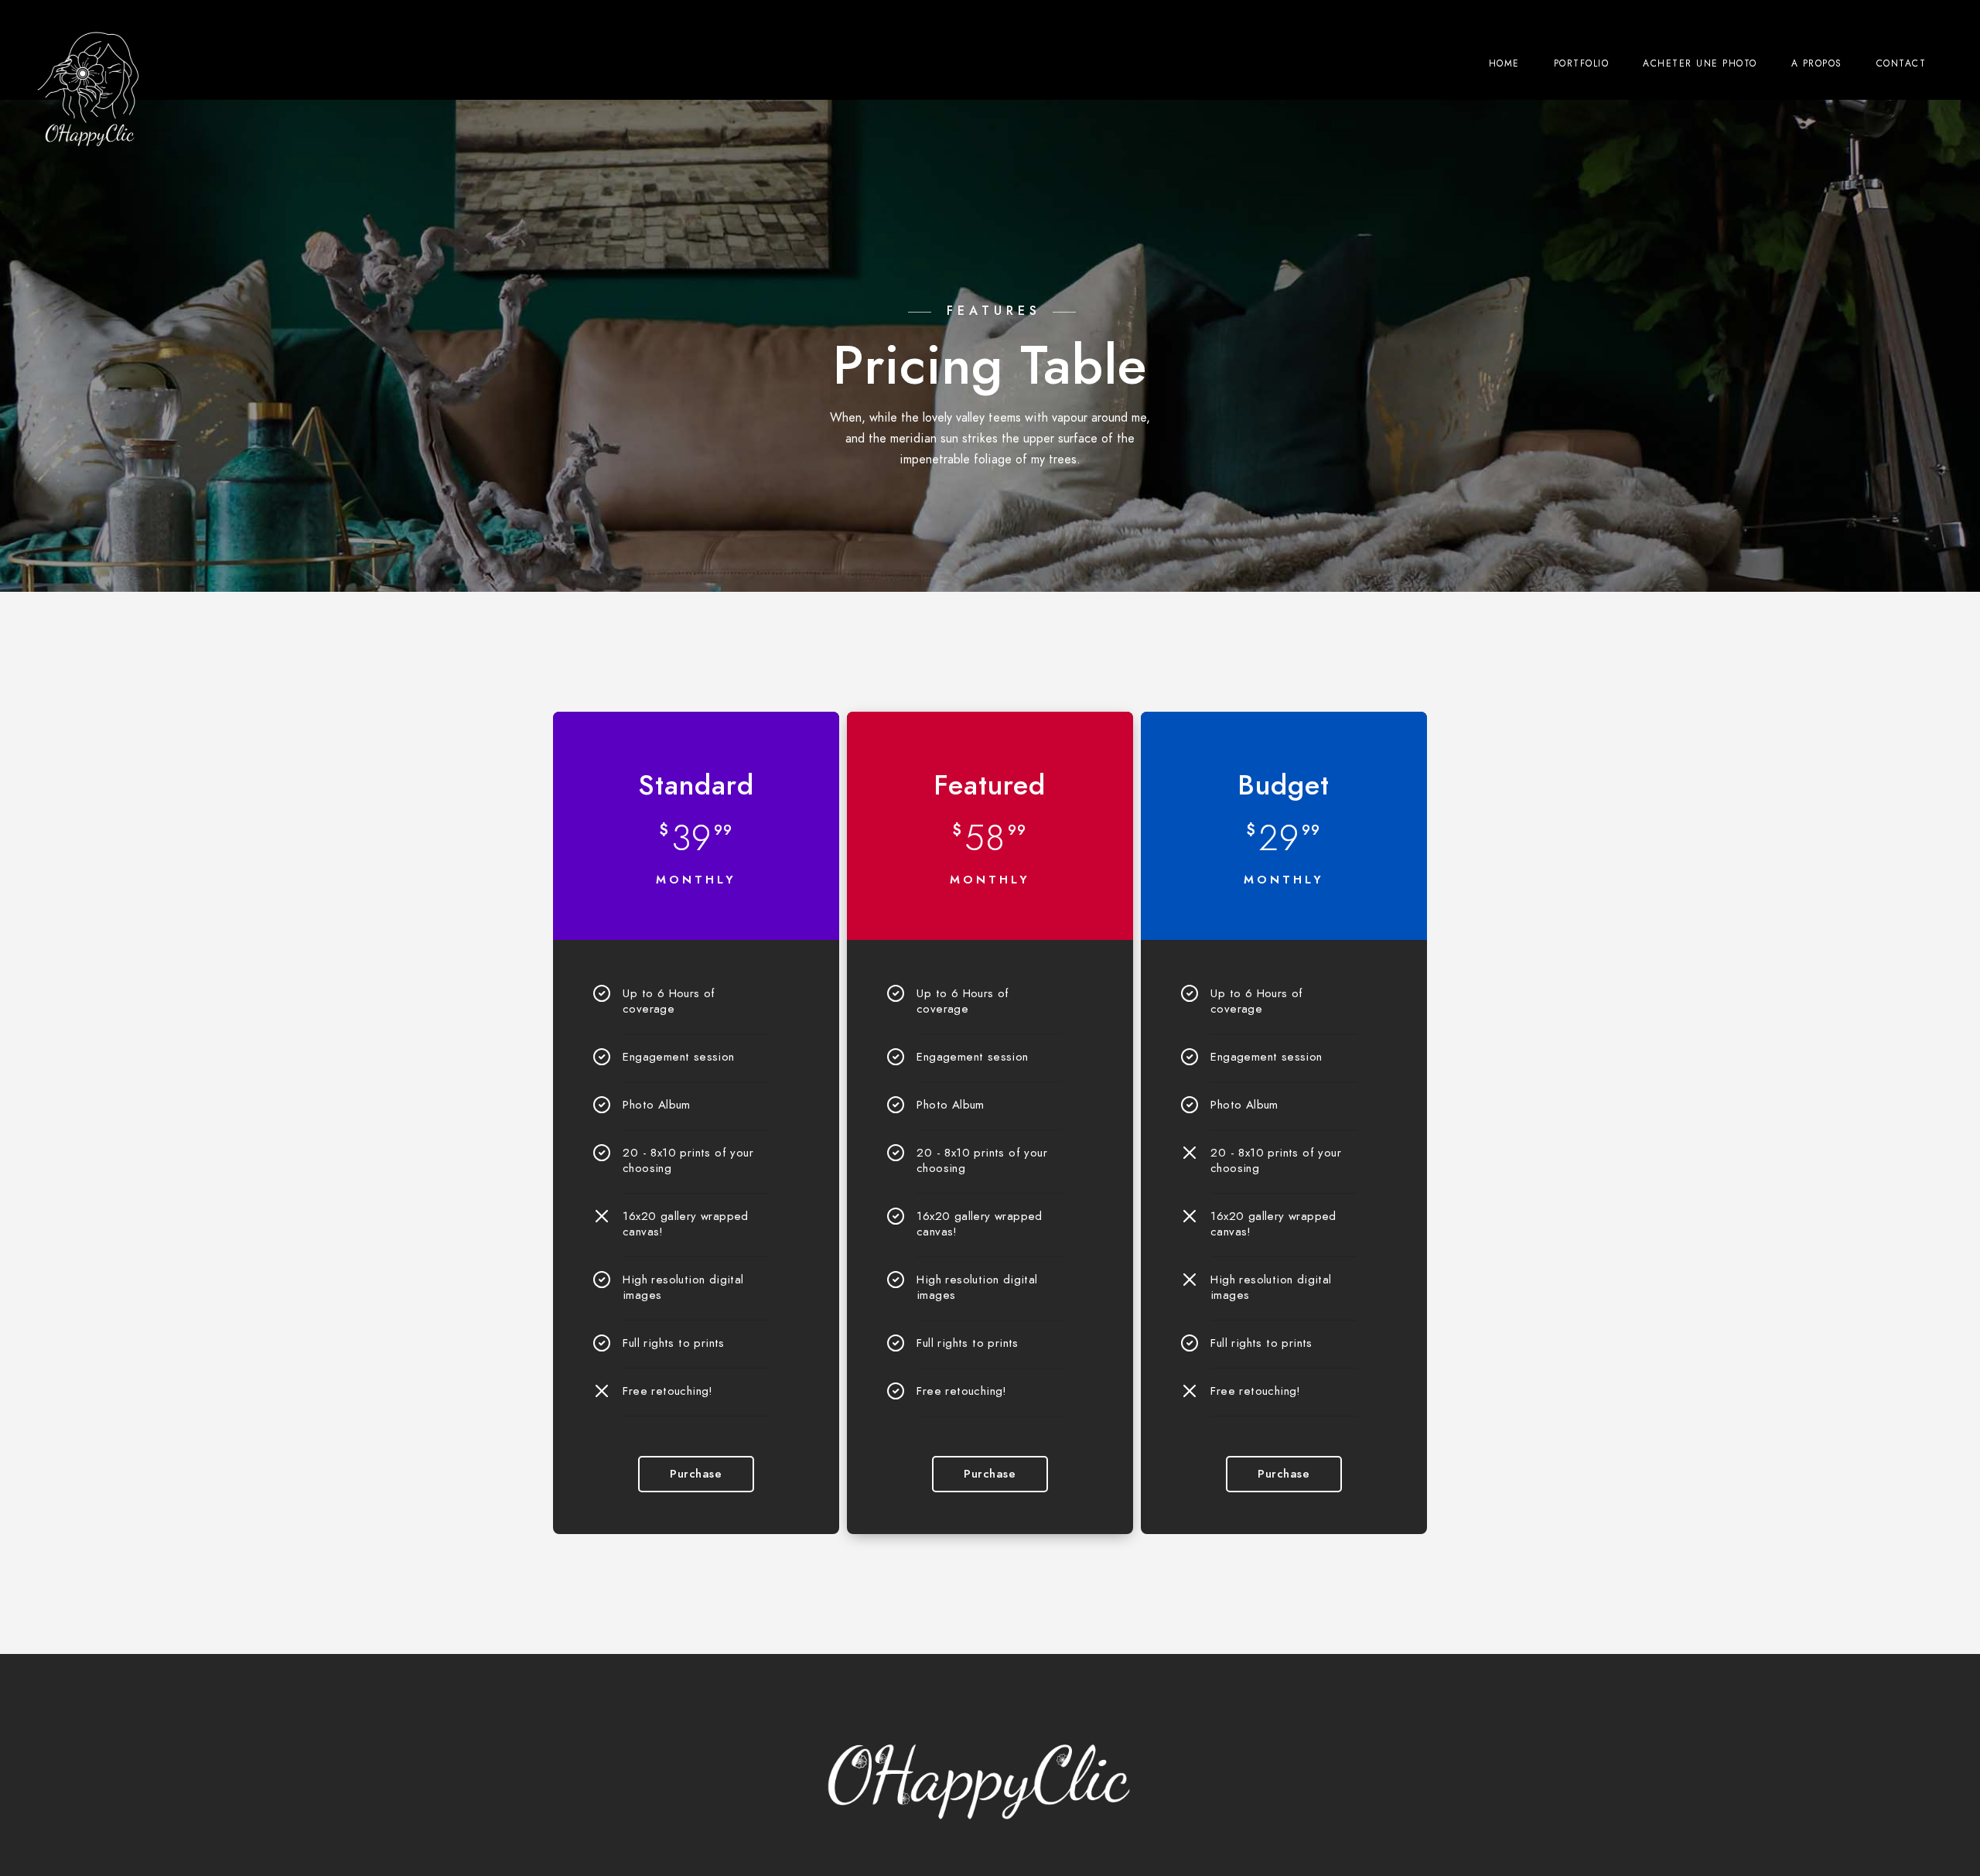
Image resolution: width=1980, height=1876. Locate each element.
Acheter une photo (1700, 63)
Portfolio (1582, 63)
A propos (1817, 63)
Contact (1901, 63)
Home (1504, 63)
